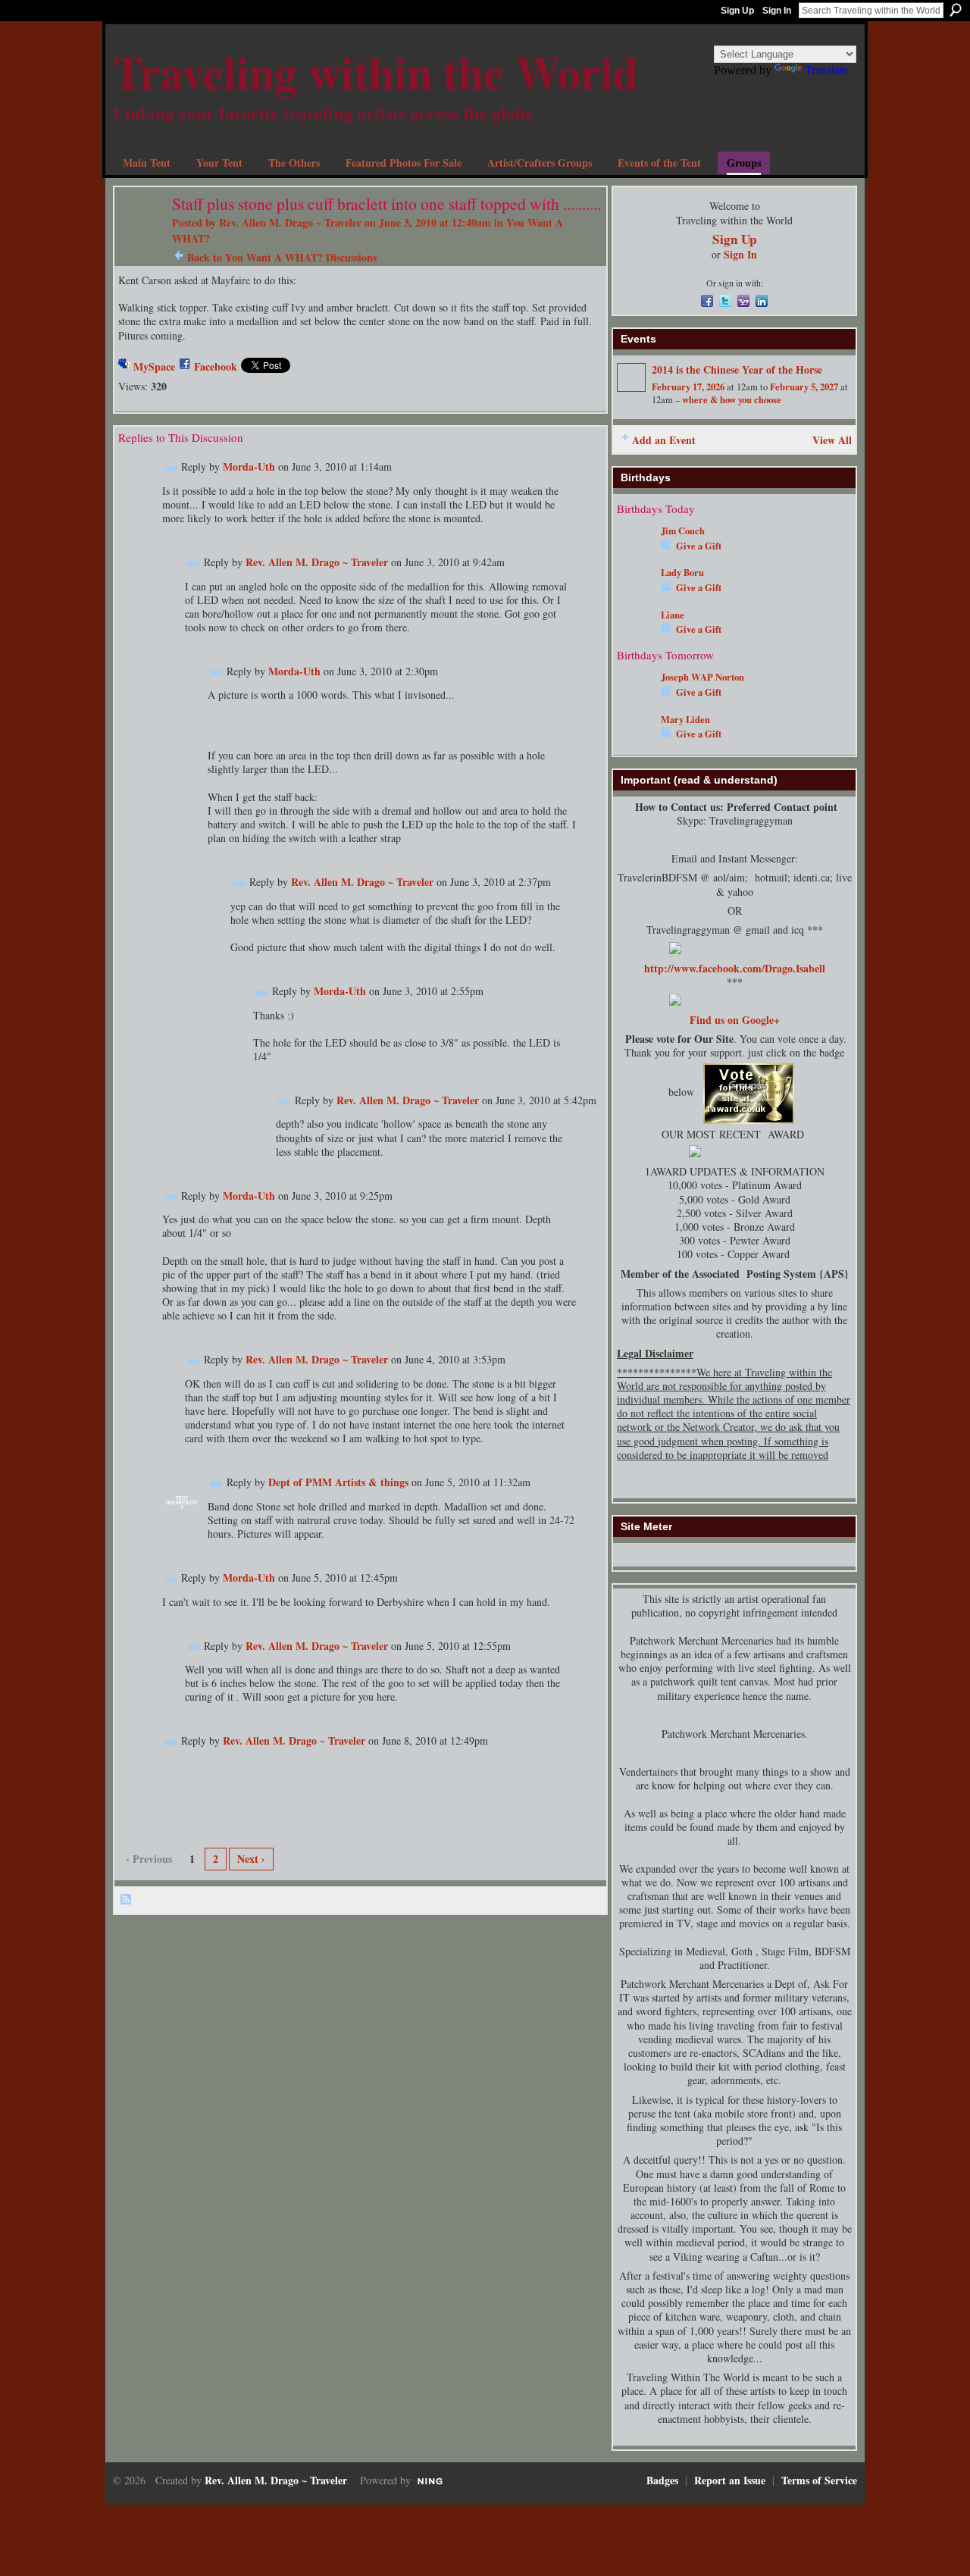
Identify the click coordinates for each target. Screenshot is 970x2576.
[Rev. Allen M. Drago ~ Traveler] (139, 235)
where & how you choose (732, 399)
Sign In (777, 11)
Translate (826, 70)
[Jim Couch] (635, 553)
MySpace (154, 366)
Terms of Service (819, 2480)
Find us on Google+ (735, 1020)
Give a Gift (699, 546)
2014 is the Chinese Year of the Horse (737, 369)
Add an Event (664, 440)
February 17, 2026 (688, 387)
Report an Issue (730, 2480)
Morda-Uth (249, 466)
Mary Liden (685, 719)
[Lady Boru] (635, 595)
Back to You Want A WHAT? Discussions (282, 257)
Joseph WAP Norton (702, 677)
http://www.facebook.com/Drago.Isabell (735, 968)
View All (832, 440)
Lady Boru (682, 572)
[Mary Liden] (635, 742)
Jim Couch (683, 531)
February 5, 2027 (804, 387)
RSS (127, 1900)
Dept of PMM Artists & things (338, 1482)
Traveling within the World (375, 72)
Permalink (171, 469)
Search (956, 10)
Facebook (216, 366)
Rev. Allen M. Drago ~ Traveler (290, 222)
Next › (251, 1859)
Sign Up (737, 11)
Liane (673, 615)
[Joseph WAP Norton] (635, 699)
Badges (662, 2480)
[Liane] (635, 637)
